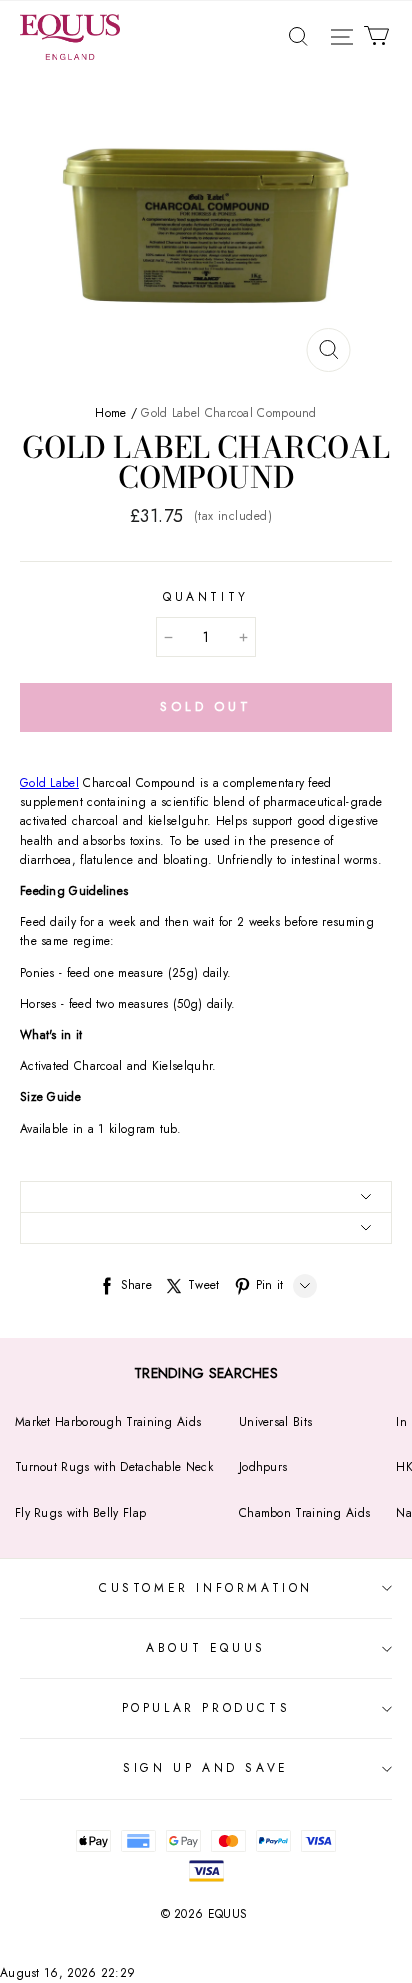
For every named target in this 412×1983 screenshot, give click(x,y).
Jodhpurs (263, 1467)
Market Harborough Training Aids (108, 1422)
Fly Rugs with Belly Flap (80, 1513)
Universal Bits (275, 1422)
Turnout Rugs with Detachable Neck (114, 1467)
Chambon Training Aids (304, 1513)
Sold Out (206, 706)
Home (110, 413)
